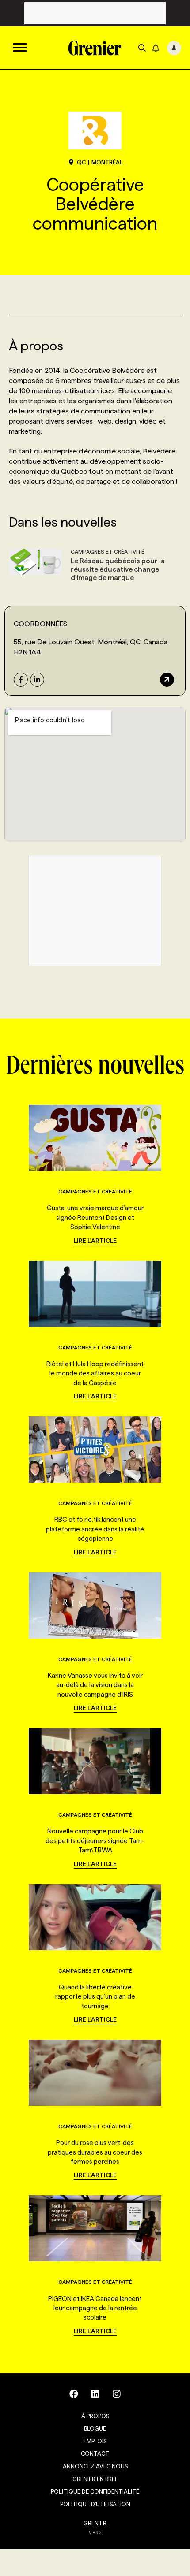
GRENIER (95, 2523)
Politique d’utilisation (95, 2504)
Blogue (95, 2428)
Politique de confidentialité (95, 2491)
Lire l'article (95, 1241)
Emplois (95, 2441)
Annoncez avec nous (95, 2466)
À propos (95, 2416)
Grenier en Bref (95, 2479)
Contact (95, 2453)
